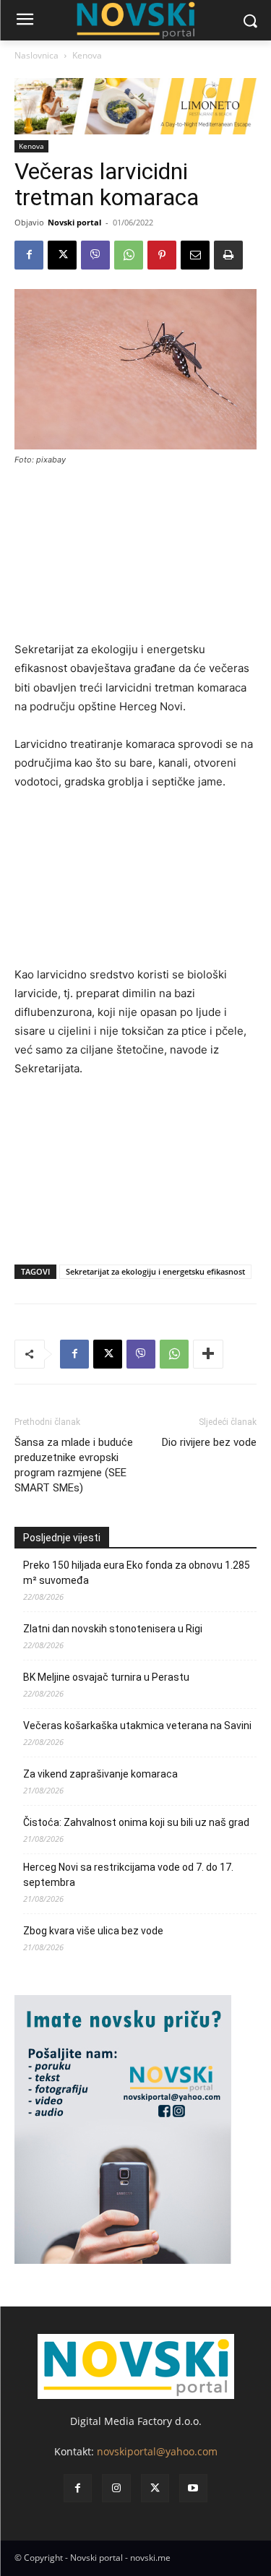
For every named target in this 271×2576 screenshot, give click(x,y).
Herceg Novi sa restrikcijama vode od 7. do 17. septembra (128, 1875)
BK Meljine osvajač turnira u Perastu (106, 1677)
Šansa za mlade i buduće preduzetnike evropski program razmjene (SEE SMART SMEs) (74, 1465)
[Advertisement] (135, 560)
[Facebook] (29, 255)
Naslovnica (36, 55)
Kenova (87, 55)
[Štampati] (228, 255)
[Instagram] (116, 2488)
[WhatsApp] (129, 255)
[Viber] (95, 255)
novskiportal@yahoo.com (157, 2451)
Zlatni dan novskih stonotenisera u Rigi (114, 1629)
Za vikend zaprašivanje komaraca (100, 1774)
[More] (208, 1354)
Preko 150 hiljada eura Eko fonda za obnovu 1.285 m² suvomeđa (137, 1573)
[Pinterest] (162, 255)
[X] (62, 255)
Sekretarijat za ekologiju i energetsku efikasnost (155, 1271)
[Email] (195, 255)
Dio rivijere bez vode (209, 1442)
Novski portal (74, 222)
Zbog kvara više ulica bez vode (93, 1931)
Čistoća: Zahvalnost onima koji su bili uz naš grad (136, 1822)
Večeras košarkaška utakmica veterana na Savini (137, 1726)
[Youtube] (193, 2488)
